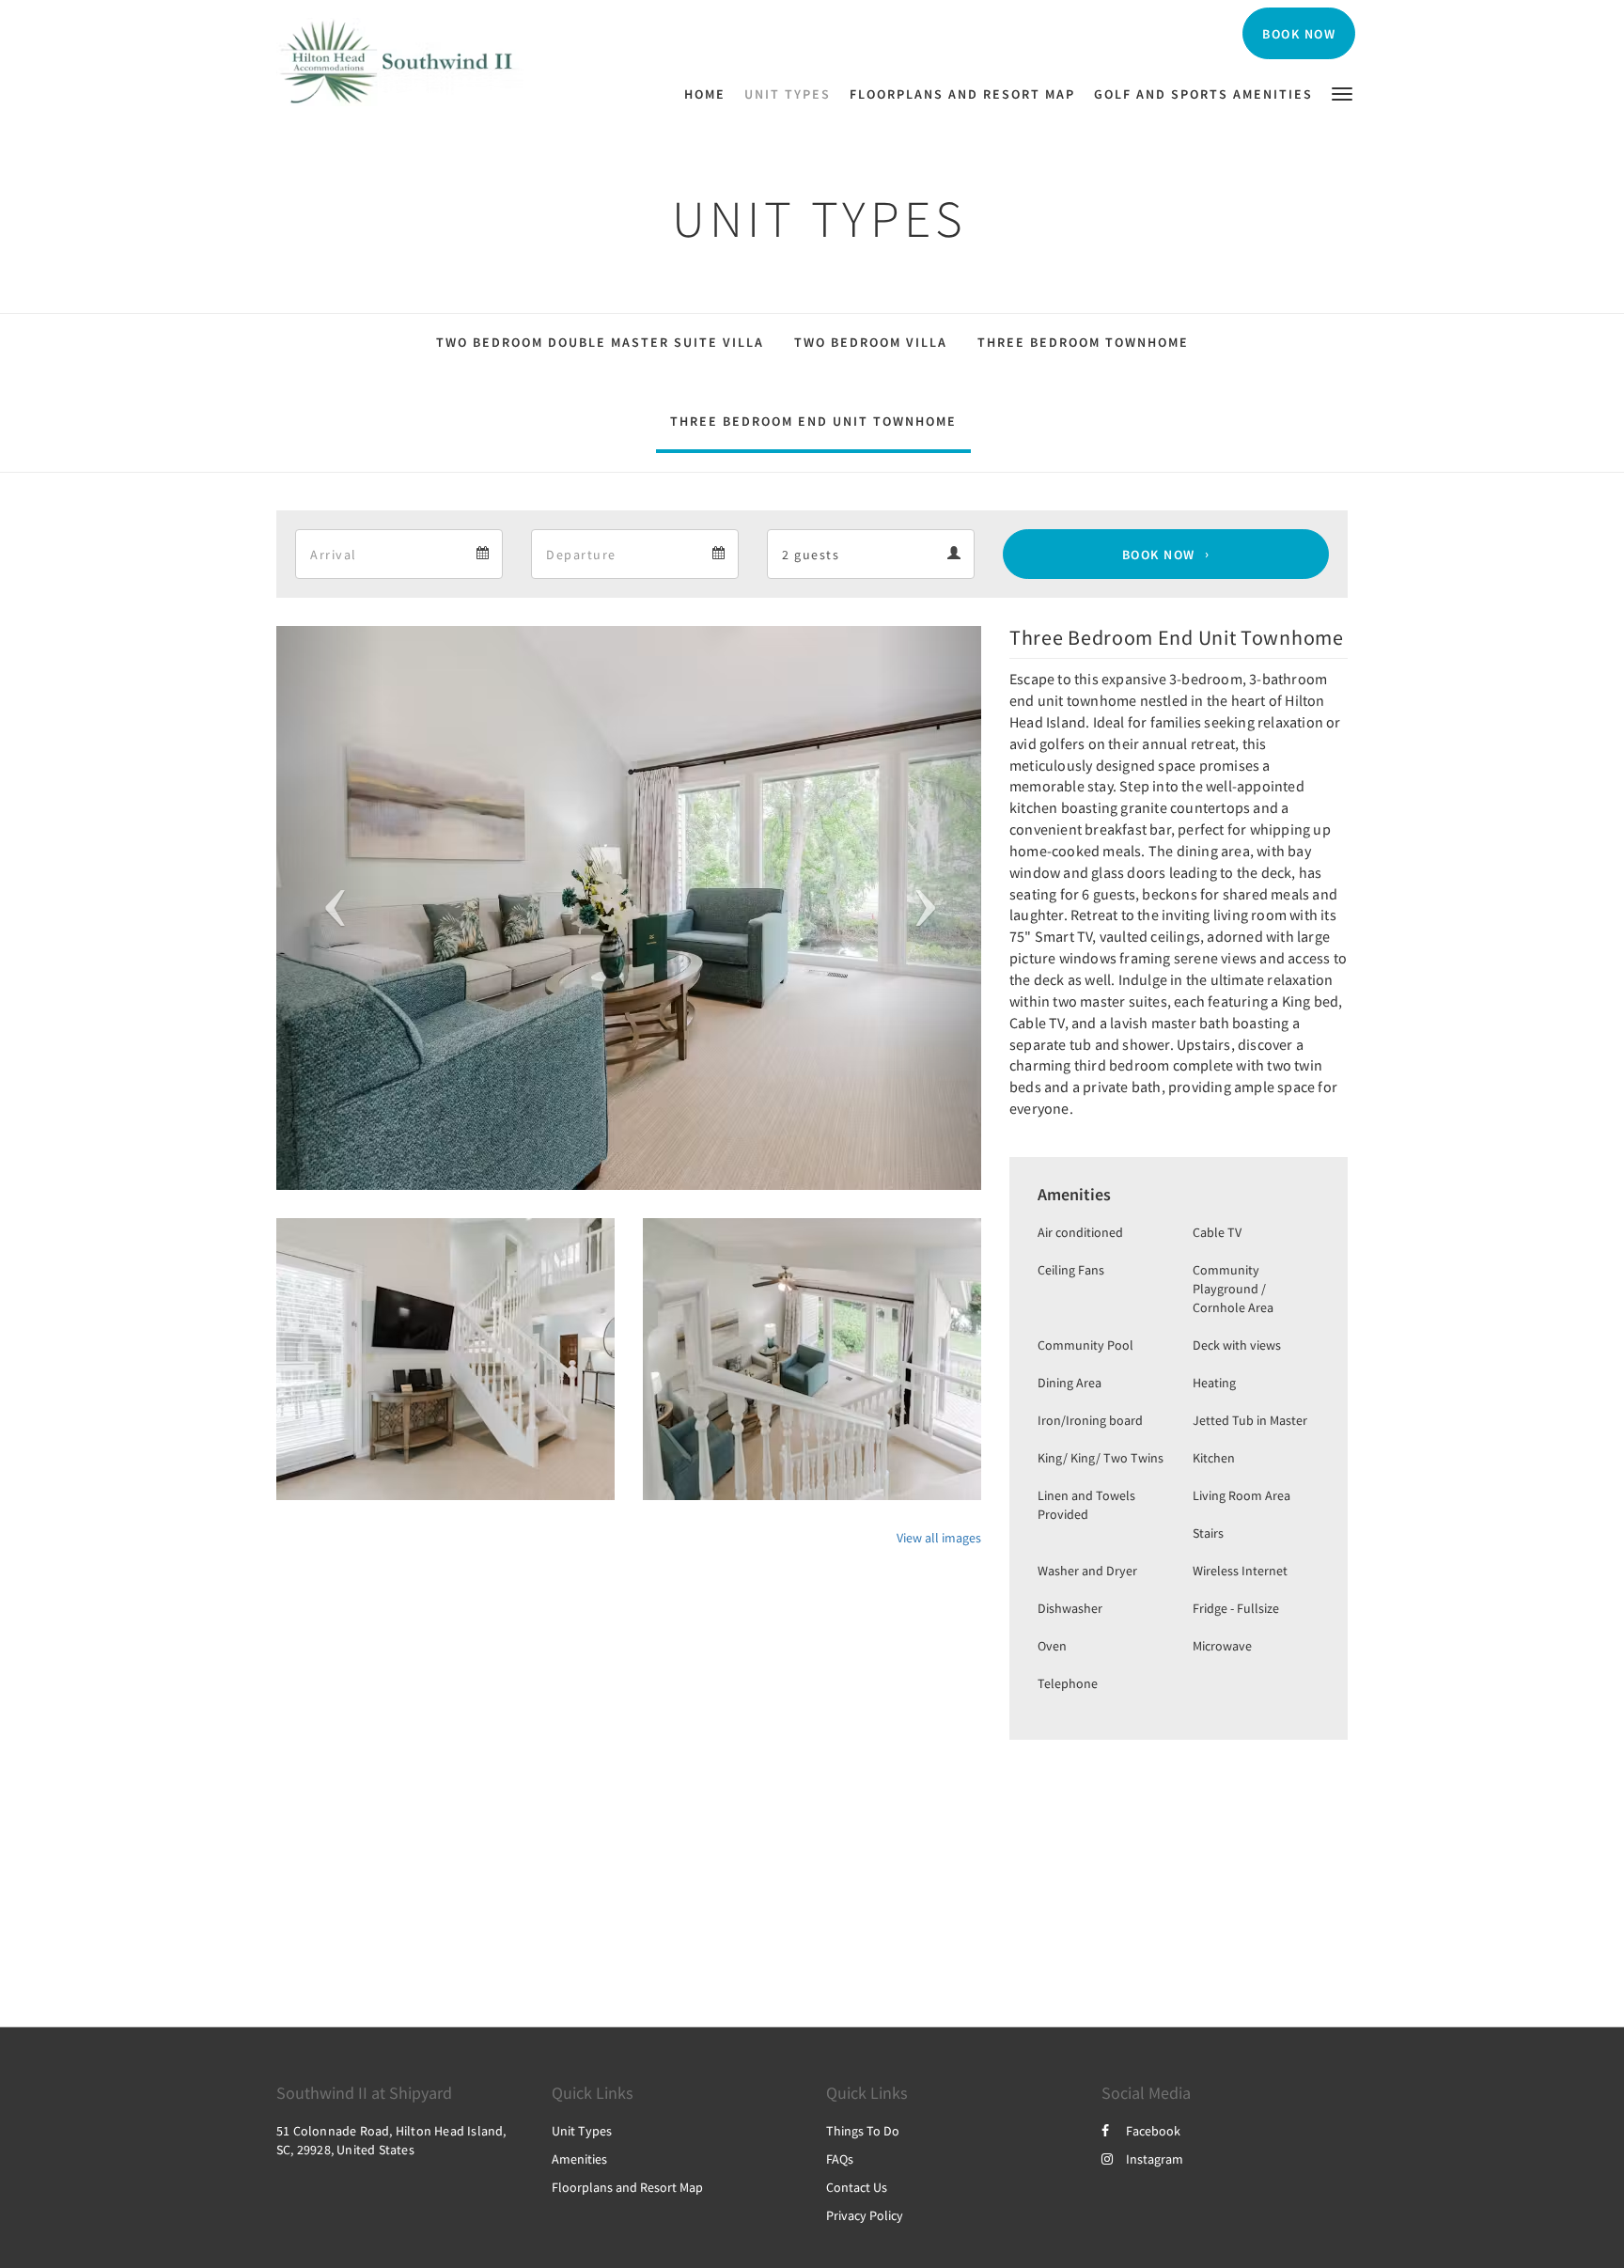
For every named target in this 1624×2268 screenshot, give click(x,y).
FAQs (840, 2159)
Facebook (1153, 2131)
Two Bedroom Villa (871, 342)
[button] (1342, 93)
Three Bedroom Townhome (1083, 342)
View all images (939, 1538)
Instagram (1155, 2159)
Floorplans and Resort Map (627, 2187)
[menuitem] (710, 94)
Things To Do (863, 2131)
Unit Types (582, 2131)
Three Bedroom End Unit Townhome (813, 421)
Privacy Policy (865, 2215)
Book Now (1159, 555)
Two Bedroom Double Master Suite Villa (600, 342)
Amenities (579, 2159)
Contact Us (857, 2187)
